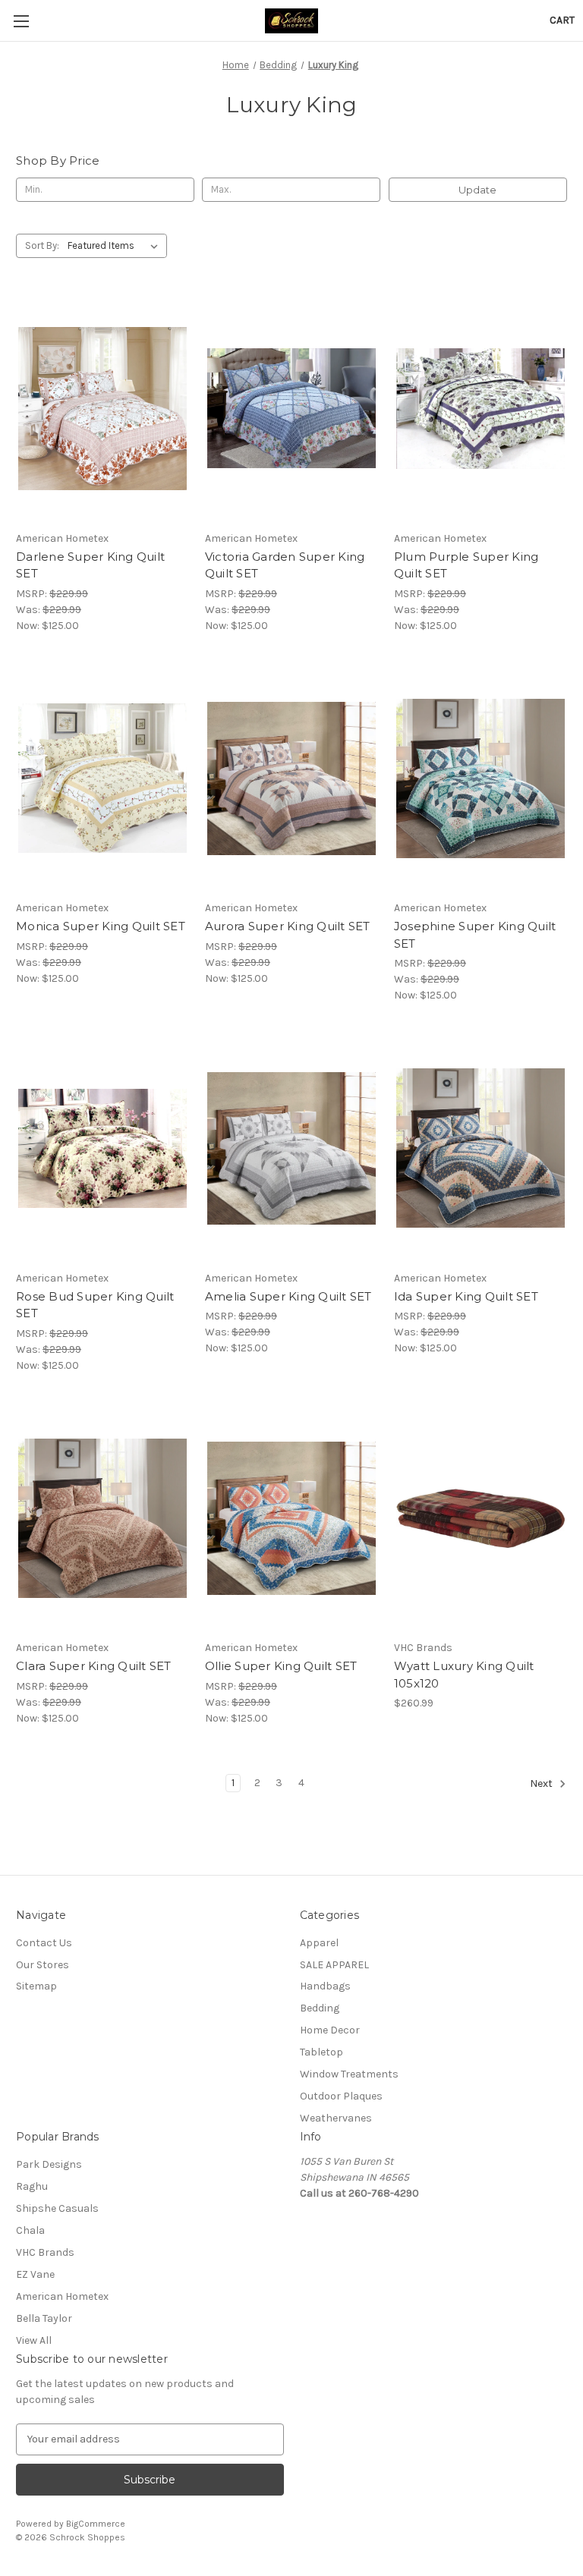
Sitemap (36, 1986)
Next (542, 1783)
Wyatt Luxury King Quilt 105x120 (464, 1675)
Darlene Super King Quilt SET (90, 565)
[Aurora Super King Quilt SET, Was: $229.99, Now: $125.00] (291, 779)
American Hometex (62, 2296)
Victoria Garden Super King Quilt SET (285, 565)
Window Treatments (349, 2074)
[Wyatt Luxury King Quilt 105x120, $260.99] (481, 1519)
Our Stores (43, 1965)
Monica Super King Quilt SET (101, 926)
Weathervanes (336, 2118)
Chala (30, 2230)
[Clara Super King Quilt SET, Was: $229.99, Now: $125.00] (102, 1519)
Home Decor (330, 2030)
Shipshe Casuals (57, 2208)
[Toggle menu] (21, 21)
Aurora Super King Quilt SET (288, 926)
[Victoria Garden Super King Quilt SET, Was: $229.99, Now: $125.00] (291, 409)
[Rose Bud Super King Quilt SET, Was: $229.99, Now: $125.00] (102, 1148)
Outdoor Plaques (341, 2096)
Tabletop (321, 2052)
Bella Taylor (44, 2318)
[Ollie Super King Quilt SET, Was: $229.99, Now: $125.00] (291, 1519)
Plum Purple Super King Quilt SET (466, 565)
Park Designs (49, 2164)
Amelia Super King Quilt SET (288, 1296)
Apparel (319, 1943)
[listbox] (116, 246)
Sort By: (42, 245)
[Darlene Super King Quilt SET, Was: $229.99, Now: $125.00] (102, 409)
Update (477, 190)
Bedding (320, 2008)
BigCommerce (96, 2524)
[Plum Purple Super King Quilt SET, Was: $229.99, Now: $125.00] (481, 409)
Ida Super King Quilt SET (466, 1296)
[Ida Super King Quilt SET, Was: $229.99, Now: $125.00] (481, 1148)
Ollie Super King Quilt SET (281, 1666)
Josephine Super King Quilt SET (475, 935)
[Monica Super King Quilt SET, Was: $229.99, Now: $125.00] (102, 779)
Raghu (32, 2186)
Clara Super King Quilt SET (94, 1666)
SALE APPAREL (334, 1965)
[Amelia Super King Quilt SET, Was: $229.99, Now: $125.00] (291, 1148)
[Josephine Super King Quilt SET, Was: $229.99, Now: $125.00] (481, 779)
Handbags (325, 1986)
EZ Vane (35, 2274)
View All (34, 2340)
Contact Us (44, 1943)
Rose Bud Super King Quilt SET (95, 1305)
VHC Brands (45, 2252)
